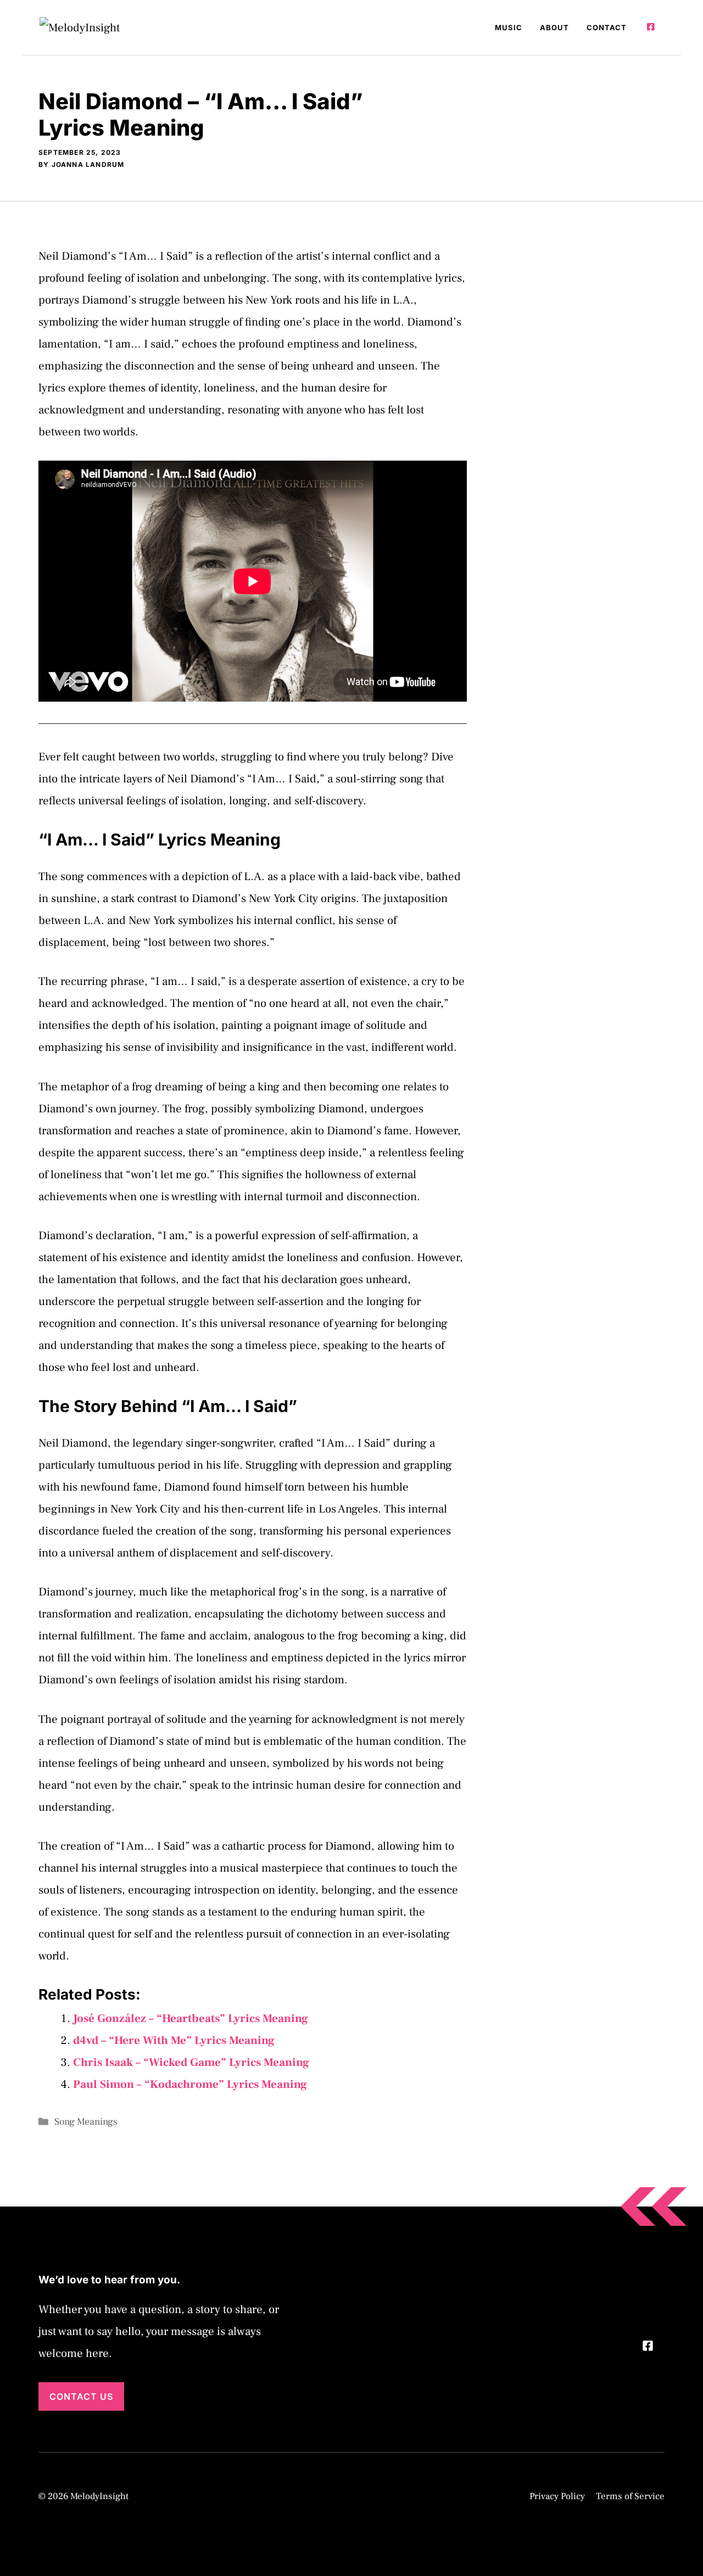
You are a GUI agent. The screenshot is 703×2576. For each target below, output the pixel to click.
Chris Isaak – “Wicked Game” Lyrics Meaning (191, 2062)
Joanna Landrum (88, 164)
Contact (607, 27)
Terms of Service (630, 2496)
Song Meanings (86, 2122)
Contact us (81, 2396)
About (554, 27)
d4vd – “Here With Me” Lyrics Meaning (174, 2040)
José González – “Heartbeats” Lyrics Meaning (191, 2018)
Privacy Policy (557, 2496)
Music (509, 27)
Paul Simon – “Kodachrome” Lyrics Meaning (190, 2084)
